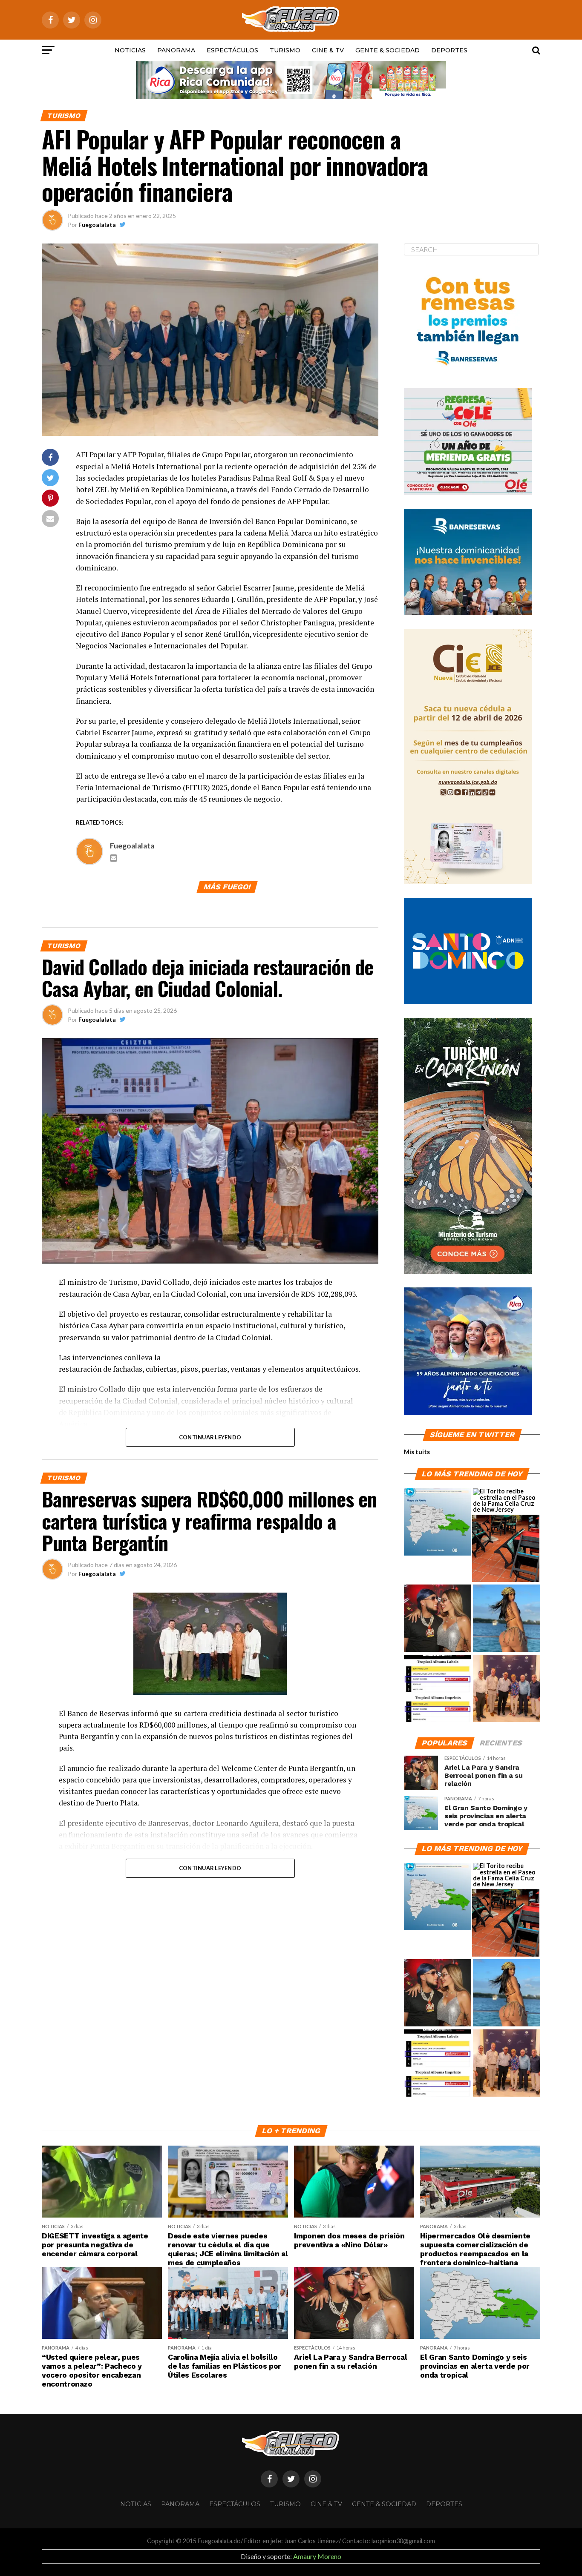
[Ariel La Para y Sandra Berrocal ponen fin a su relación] (438, 1619)
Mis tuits (417, 1452)
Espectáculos (232, 50)
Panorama (176, 50)
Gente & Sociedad (388, 50)
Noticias (130, 50)
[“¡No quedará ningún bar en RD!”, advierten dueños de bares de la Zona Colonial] (506, 1549)
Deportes (449, 50)
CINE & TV (328, 50)
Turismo (285, 50)
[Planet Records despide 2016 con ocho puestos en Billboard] (438, 1689)
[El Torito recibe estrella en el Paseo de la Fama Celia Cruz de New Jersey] (507, 1501)
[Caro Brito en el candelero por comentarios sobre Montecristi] (507, 1619)
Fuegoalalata (97, 225)
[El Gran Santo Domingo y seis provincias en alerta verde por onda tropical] (438, 1522)
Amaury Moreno (317, 2556)
